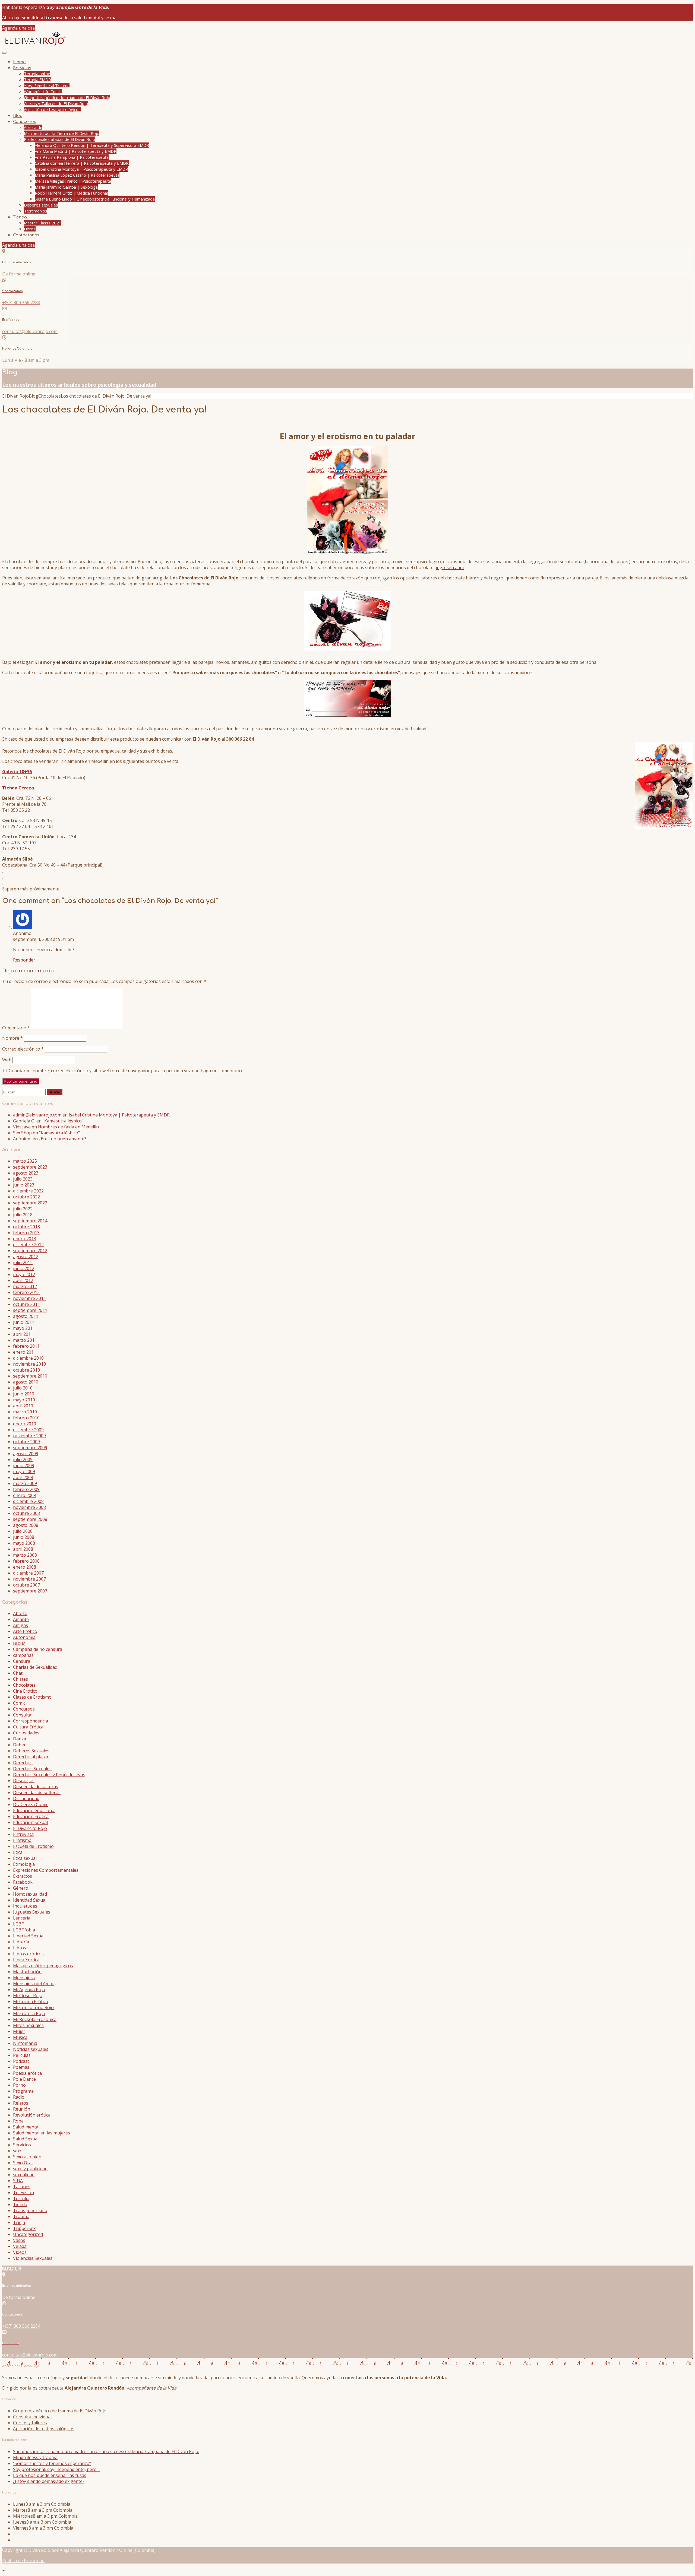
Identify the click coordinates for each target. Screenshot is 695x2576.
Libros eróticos (28, 1954)
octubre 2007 (26, 1585)
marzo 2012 (25, 1286)
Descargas (24, 1781)
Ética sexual (25, 1858)
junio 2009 (24, 1465)
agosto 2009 (26, 1454)
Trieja (19, 2222)
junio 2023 (24, 1185)
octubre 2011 (26, 1304)
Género (21, 1888)
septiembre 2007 (30, 1591)
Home (19, 62)
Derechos (23, 1763)
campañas (23, 1655)
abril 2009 (23, 1477)
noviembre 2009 (29, 1436)
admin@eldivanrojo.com (37, 1115)
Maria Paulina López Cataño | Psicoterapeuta (77, 175)
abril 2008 (23, 1549)
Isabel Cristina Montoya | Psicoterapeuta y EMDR (81, 169)
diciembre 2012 (28, 1245)
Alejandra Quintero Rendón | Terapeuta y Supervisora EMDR (92, 145)
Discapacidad (26, 1798)
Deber (19, 1745)
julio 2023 (23, 1179)
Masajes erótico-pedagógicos (43, 1966)
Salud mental (26, 2127)
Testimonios (36, 211)
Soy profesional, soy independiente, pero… (56, 2469)
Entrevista (23, 1834)
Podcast (21, 2061)
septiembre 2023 (30, 1167)
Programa (23, 2091)
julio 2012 (23, 1262)
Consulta (22, 1715)
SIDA (18, 2181)
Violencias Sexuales (33, 2258)
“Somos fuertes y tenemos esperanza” (52, 2463)
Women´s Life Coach (43, 91)
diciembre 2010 (28, 1358)
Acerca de (33, 127)
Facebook (23, 1882)
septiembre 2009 (30, 1448)
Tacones (22, 2187)
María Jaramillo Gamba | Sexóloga (66, 187)
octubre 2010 (26, 1370)
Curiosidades (26, 1733)
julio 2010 (23, 1388)
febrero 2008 (26, 1561)
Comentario (16, 1028)
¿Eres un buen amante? (63, 1139)
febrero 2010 (26, 1418)
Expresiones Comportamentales (46, 1870)
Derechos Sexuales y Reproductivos (49, 1775)
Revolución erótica (32, 2115)
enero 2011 (25, 1352)
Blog (18, 116)
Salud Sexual (26, 2139)
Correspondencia (31, 1721)
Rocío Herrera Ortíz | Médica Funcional (71, 193)
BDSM (19, 1643)
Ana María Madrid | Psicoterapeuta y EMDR (76, 151)
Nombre (12, 1038)
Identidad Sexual (30, 1900)
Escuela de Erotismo (33, 1846)
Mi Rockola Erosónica (35, 2019)
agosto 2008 (26, 1525)
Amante (21, 1619)
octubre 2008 (26, 1513)
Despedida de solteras (36, 1787)
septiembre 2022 (30, 1203)
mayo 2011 (24, 1328)
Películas (22, 2055)
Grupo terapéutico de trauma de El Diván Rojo (67, 97)
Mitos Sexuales (28, 2025)
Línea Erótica (26, 1960)
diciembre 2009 (28, 1430)
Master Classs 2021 (43, 223)
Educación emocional (34, 1810)
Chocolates (24, 1685)
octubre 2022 (26, 1197)
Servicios (22, 68)
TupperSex (24, 2228)
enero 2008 (25, 1567)
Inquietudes (25, 1906)
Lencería (22, 1918)
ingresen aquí (450, 567)
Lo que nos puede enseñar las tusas (50, 2475)
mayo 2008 (24, 1543)
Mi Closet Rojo (28, 1996)
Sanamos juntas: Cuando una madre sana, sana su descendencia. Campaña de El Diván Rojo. (106, 2451)
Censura (22, 1661)
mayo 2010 (24, 1400)
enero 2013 (25, 1239)
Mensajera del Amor (34, 1984)
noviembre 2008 (29, 1507)
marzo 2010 (25, 1412)
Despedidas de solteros (37, 1793)
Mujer (19, 2031)
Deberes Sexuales (31, 1751)
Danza (20, 1739)
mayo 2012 (24, 1274)
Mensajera (24, 1978)
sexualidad (24, 2175)
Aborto (20, 1613)
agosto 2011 (26, 1316)
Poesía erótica (27, 2073)
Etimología (24, 1864)
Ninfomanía (25, 2043)
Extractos (23, 1876)
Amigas (20, 1625)
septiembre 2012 (30, 1251)
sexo (18, 2151)
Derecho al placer (31, 1757)
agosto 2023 (26, 1173)
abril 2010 (23, 1406)
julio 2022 (23, 1209)
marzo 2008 (25, 1555)
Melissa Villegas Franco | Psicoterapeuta (73, 181)
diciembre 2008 (28, 1501)
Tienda (20, 217)
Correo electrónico (23, 1049)
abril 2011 (23, 1334)
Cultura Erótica (28, 1727)
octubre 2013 (26, 1227)
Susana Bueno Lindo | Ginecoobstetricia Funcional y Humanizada (95, 199)
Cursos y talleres (30, 2423)
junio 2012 (24, 1268)
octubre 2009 (26, 1442)
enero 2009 (25, 1495)
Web (7, 1060)
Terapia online (37, 74)
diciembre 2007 (28, 1573)
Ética (18, 1852)
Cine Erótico (25, 1691)
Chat (18, 1673)
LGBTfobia (24, 1930)
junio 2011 (24, 1322)
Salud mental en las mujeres (42, 2133)
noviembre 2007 (29, 1579)
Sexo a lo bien (27, 2157)
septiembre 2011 (30, 1310)
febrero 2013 (26, 1233)
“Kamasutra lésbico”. (63, 1121)
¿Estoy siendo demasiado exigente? (49, 2481)
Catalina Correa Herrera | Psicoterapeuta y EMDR (82, 163)
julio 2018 (23, 1215)
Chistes (20, 1679)
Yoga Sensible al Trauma (47, 85)
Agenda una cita (18, 28)
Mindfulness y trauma (35, 2457)
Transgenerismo (30, 2210)
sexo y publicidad (30, 2169)
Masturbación (27, 1972)
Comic (19, 1703)
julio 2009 (23, 1460)
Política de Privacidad (23, 2561)
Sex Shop (22, 1133)
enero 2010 (25, 1424)
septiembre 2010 (30, 1376)
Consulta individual (32, 2417)
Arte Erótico (25, 1631)
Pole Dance (24, 2079)
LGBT (19, 1924)
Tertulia (21, 2199)
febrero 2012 (26, 1292)
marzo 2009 (25, 1483)
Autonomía (24, 1637)
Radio (19, 2097)
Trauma (21, 2216)
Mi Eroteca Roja (29, 2013)
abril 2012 (23, 1280)
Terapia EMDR (37, 80)
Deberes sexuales (41, 205)
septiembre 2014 (30, 1221)
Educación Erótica (31, 1816)
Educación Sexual (30, 1822)
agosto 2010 (26, 1382)
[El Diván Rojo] (35, 45)
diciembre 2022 (28, 1191)
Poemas (21, 2067)
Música (20, 2037)
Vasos (19, 2240)
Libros (30, 229)
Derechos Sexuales (32, 1769)
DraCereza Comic (31, 1804)
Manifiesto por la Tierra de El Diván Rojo (62, 133)
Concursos (24, 1709)
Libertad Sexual (29, 1936)
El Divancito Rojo (30, 1828)
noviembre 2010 (29, 1364)
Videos (20, 2252)
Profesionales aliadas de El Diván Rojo (59, 139)
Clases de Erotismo (32, 1697)
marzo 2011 (25, 1340)
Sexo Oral (23, 2163)
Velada (20, 2246)
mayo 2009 (24, 1471)
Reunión (22, 2109)
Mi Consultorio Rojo (33, 2007)
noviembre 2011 (29, 1298)
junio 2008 (24, 1537)
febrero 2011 (26, 1346)
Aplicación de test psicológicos (52, 109)
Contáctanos (26, 235)
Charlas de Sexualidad (35, 1667)
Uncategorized (28, 2234)
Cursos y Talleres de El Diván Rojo (56, 103)
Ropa (18, 2121)
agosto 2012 (26, 1257)
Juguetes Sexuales (32, 1912)
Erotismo (22, 1840)
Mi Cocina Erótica (31, 2001)
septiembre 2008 (30, 1519)
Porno (19, 2085)
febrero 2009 (26, 1489)
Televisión (23, 2193)
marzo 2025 (25, 1161)
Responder (24, 960)
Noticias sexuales (31, 2049)
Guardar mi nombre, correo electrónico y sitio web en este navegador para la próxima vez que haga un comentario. (126, 1071)
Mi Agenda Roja (29, 1990)
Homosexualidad (30, 1894)
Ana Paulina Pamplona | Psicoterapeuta (72, 157)
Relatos (21, 2103)
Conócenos (25, 122)
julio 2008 (23, 1531)
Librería (21, 1942)
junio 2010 (24, 1394)
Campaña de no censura (38, 1649)
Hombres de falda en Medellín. (69, 1127)
